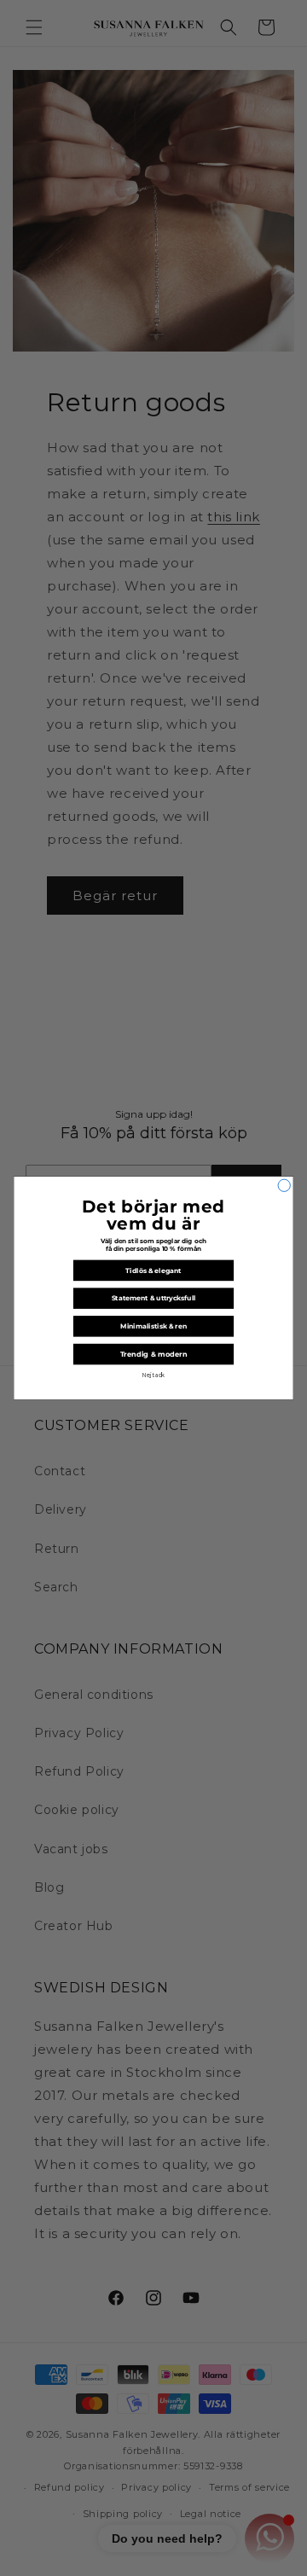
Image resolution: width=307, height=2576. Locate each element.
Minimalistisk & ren (153, 1326)
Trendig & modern (154, 1354)
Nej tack (154, 1375)
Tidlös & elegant (153, 1270)
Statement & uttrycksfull (154, 1298)
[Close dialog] (284, 1185)
